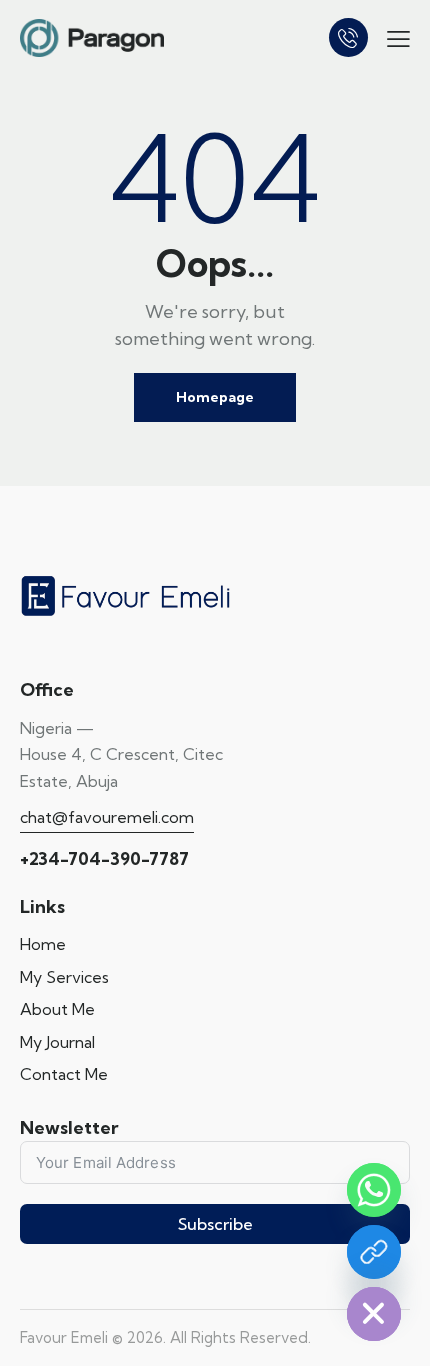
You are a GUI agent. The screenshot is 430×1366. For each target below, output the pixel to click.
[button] (398, 37)
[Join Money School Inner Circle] (374, 1252)
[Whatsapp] (374, 1190)
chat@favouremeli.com (107, 817)
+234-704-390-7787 (104, 858)
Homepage (215, 397)
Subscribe (215, 1224)
